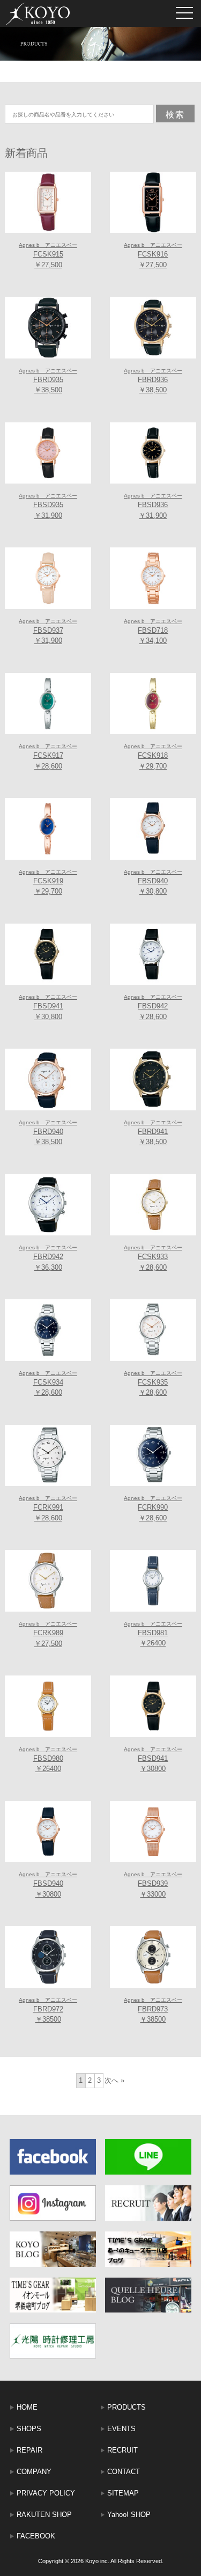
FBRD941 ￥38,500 (153, 1133)
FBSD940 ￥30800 (48, 1885)
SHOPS (29, 2429)
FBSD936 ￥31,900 (153, 506)
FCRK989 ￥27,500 (48, 1634)
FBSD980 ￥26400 (48, 1760)
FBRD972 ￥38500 (48, 2010)
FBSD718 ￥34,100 (153, 632)
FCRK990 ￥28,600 (153, 1509)
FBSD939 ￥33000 (153, 1885)
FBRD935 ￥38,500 (48, 381)
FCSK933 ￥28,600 (153, 1258)
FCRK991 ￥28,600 (48, 1509)
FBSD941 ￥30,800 (48, 1007)
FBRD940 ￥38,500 (48, 1133)
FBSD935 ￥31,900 (48, 506)
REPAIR (29, 2450)
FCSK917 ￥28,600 (48, 757)
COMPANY (34, 2472)
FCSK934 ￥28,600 (48, 1384)
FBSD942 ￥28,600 (153, 1007)
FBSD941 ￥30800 (153, 1760)
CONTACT (124, 2472)
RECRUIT (122, 2450)
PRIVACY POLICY (46, 2493)
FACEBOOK (36, 2536)
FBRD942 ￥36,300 (48, 1258)
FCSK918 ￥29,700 (153, 757)
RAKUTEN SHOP (44, 2515)
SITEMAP (123, 2493)
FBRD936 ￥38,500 (153, 381)
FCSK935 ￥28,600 (153, 1384)
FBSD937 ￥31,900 (48, 632)
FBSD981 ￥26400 (153, 1634)
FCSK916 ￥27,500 (153, 255)
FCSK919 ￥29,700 (48, 882)
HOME (27, 2407)
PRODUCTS (126, 2407)
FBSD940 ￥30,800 (153, 882)
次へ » (114, 2080)
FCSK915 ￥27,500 (48, 255)
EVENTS (121, 2429)
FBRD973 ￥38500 (153, 2010)
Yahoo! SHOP (129, 2515)
